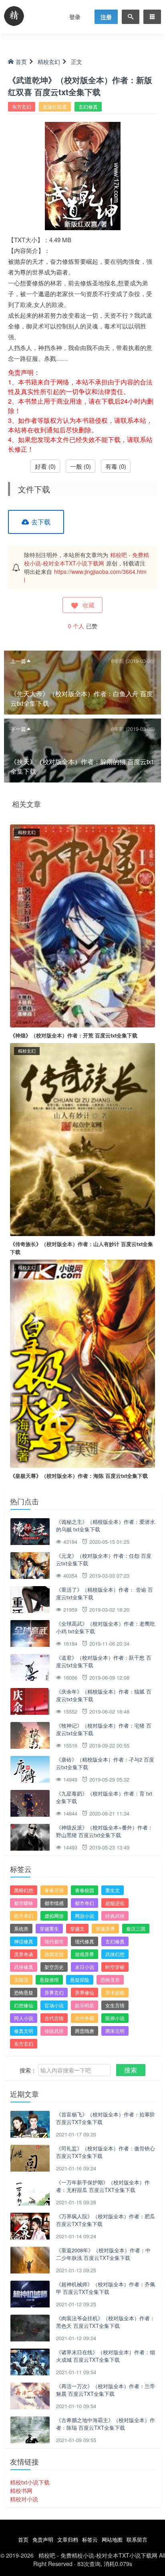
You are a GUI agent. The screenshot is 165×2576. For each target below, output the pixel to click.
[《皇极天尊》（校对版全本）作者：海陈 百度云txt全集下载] (82, 1363)
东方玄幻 (22, 107)
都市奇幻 (85, 1903)
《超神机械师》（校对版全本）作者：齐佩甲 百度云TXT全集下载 (106, 2288)
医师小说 (115, 2018)
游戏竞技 (54, 1954)
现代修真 (85, 1941)
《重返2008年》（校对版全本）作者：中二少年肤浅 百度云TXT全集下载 (103, 2254)
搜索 (131, 2070)
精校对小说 (24, 2499)
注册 (106, 17)
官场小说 (54, 2005)
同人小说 (24, 2018)
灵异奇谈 (24, 1954)
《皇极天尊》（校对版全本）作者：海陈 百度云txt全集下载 (79, 1476)
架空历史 (54, 1967)
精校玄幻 (49, 62)
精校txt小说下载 (30, 2482)
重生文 (113, 1890)
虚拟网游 (54, 1916)
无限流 (21, 1980)
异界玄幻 (54, 1992)
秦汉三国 (136, 1928)
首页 (21, 62)
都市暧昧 (24, 1903)
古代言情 (54, 2018)
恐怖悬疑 (24, 1992)
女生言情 (115, 2005)
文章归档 (68, 2539)
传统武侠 (54, 2031)
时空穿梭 (115, 1967)
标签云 (90, 2539)
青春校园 (85, 1890)
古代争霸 (85, 2018)
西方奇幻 (24, 1916)
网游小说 (85, 1916)
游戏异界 (85, 1954)
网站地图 (112, 2539)
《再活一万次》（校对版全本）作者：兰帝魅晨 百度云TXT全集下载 (106, 2390)
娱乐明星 (85, 2005)
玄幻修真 (88, 107)
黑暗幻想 (24, 1890)
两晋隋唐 (85, 2031)
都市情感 (54, 1903)
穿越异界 (105, 1928)
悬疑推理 (49, 1980)
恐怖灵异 (110, 1980)
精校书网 (21, 2490)
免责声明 (43, 2539)
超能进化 (115, 1903)
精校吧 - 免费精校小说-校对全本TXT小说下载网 (87, 559)
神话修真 (24, 1941)
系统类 (21, 1928)
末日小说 (85, 1967)
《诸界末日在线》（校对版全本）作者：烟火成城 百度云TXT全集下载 (106, 2356)
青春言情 (54, 1890)
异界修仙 (85, 1992)
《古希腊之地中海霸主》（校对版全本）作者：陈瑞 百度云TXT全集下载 (106, 2424)
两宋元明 (115, 2031)
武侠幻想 (115, 1954)
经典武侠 (115, 1916)
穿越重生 (49, 1928)
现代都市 (54, 1941)
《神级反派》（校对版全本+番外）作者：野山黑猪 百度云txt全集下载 (105, 1831)
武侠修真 (24, 1967)
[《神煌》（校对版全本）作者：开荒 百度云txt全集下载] (82, 925)
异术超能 (115, 1992)
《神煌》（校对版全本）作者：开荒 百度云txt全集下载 (74, 1035)
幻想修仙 (24, 2005)
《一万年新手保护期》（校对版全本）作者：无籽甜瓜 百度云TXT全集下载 (103, 2186)
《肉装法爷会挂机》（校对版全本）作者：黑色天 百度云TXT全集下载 (106, 2322)
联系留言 (137, 2539)
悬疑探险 (80, 1980)
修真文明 (24, 2031)
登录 (75, 17)
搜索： (28, 2070)
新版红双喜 (55, 107)
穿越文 (77, 1928)
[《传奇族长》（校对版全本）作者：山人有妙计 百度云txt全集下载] (82, 1139)
